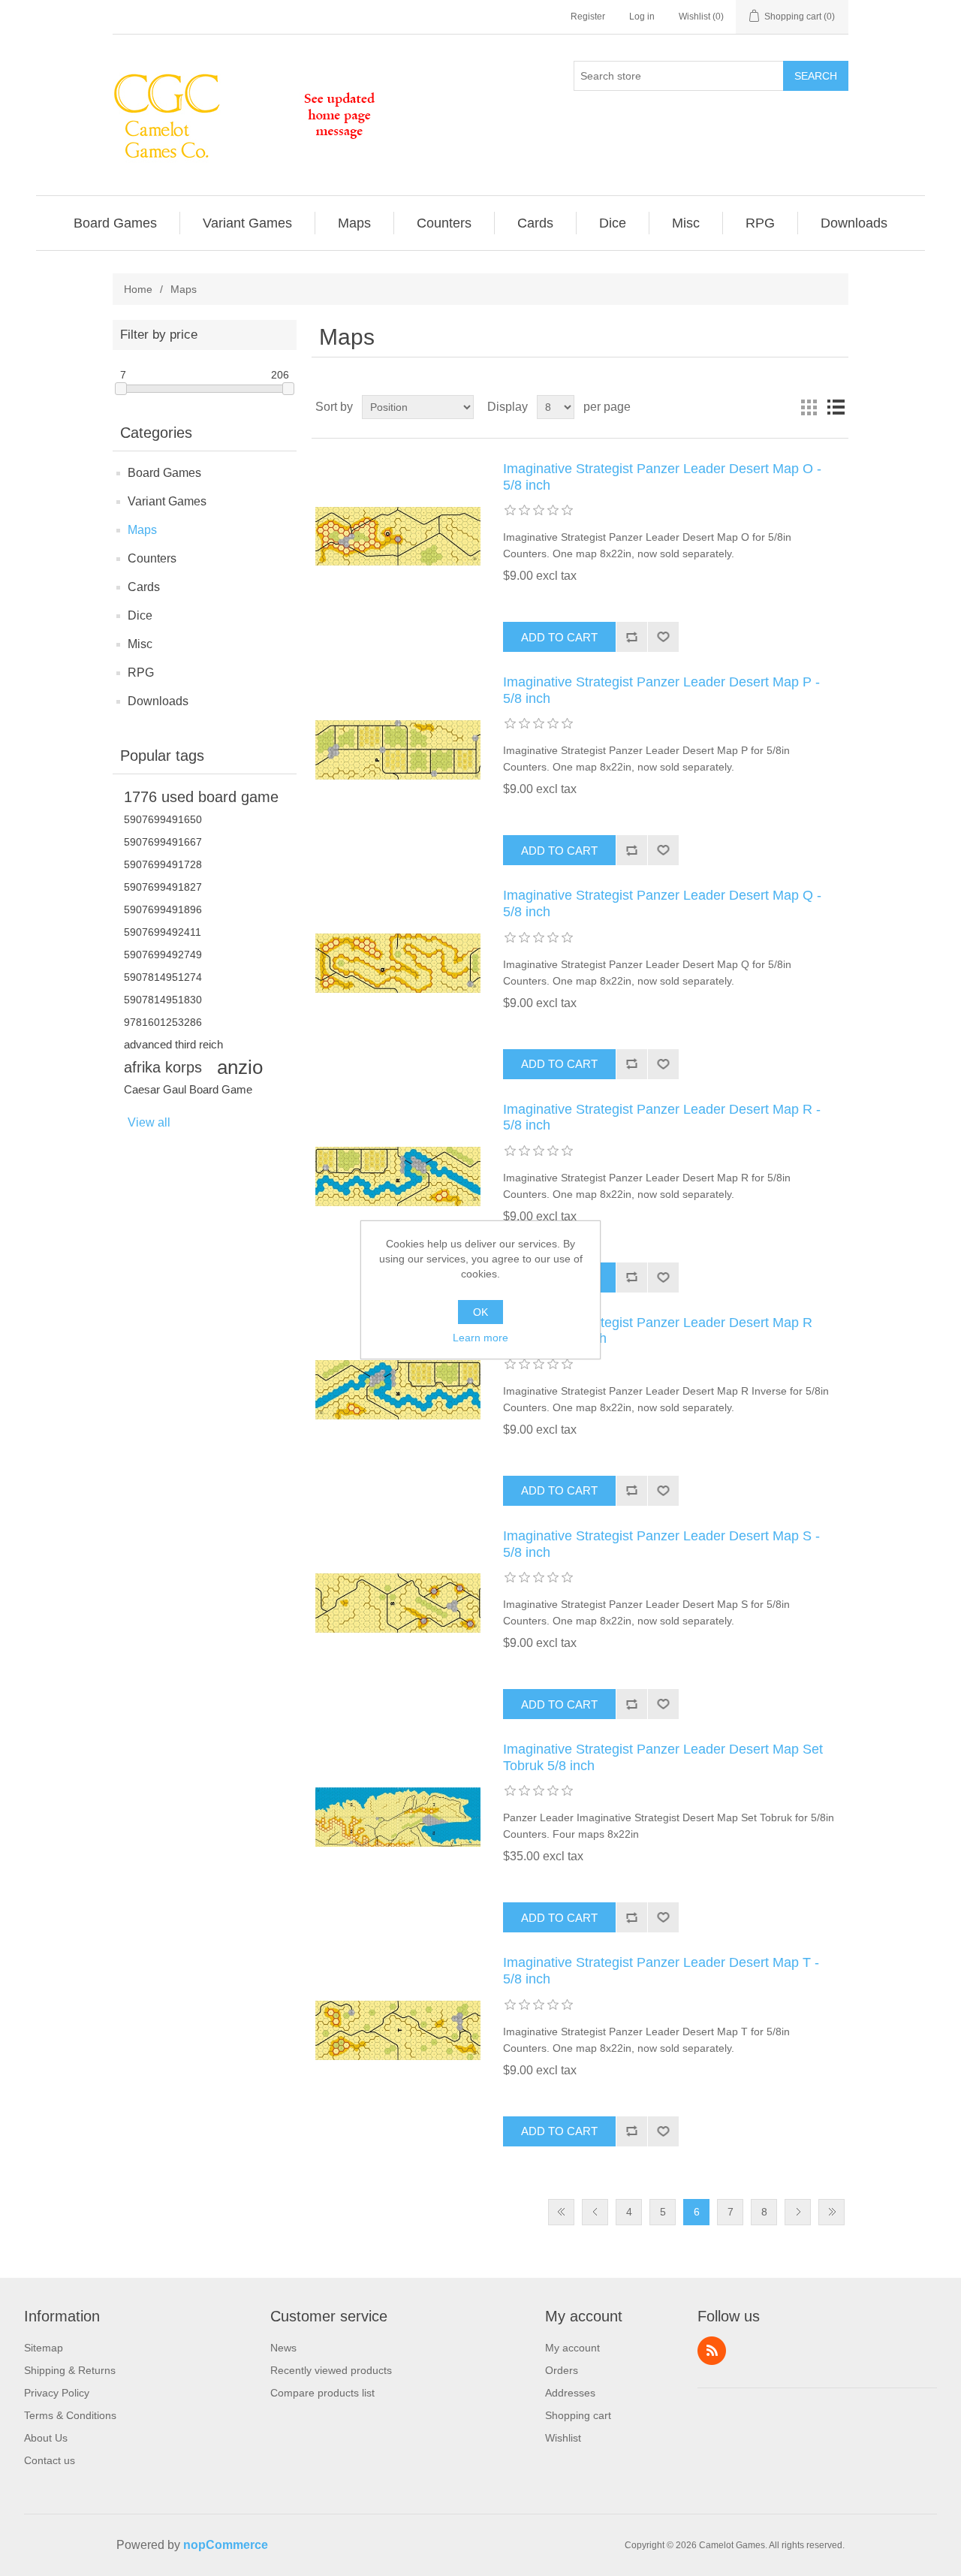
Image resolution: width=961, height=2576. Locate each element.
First (561, 2212)
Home (138, 289)
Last (831, 2212)
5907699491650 (163, 819)
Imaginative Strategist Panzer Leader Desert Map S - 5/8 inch (661, 1544)
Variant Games (167, 501)
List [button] (836, 407)
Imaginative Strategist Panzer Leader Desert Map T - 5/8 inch (661, 1971)
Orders (562, 2370)
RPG (141, 673)
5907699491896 (163, 909)
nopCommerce (226, 2545)
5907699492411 (163, 932)
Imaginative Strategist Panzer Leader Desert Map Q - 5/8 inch (662, 903)
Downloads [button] (854, 223)
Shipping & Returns (70, 2370)
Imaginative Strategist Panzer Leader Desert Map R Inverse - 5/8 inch (658, 1331)
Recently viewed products (331, 2370)
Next (798, 2212)
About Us (46, 2438)
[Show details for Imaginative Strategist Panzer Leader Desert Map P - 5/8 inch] (398, 750)
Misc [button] (686, 223)
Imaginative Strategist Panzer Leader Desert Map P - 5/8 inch (661, 690)
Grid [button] (809, 407)
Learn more (480, 1338)
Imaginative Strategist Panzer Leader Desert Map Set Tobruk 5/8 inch (663, 1757)
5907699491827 (163, 887)
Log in (642, 17)
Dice (140, 615)
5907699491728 (163, 864)
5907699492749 (163, 955)
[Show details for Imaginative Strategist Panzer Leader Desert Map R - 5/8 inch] (398, 1177)
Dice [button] (613, 223)
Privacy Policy (57, 2393)
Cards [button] (535, 223)
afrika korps (163, 1067)
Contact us (50, 2460)
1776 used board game (201, 797)
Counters (152, 558)
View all (149, 1122)
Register (588, 17)
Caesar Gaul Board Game (188, 1089)
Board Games (164, 473)
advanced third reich (173, 1044)
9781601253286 (163, 1022)
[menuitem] (116, 223)
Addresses (570, 2393)
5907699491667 (163, 842)
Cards (144, 587)
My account (572, 2348)
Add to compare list (631, 637)
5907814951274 (163, 977)
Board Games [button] (115, 223)
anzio (240, 1067)
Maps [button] (354, 223)
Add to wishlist (663, 637)
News (283, 2348)
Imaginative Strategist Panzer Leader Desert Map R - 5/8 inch (662, 1118)
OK (480, 1312)
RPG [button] (760, 223)
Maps (142, 530)
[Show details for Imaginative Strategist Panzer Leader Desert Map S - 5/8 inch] (398, 1603)
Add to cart (559, 637)
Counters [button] (444, 223)
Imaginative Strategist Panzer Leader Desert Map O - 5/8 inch (662, 477)
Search (816, 76)
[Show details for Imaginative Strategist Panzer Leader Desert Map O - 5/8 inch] (398, 536)
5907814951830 (163, 1000)
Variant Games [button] (247, 223)
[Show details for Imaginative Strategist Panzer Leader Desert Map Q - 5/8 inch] (398, 963)
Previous (595, 2212)
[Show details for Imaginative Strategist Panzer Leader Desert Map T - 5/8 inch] (398, 2030)
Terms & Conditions (70, 2415)
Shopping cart (578, 2415)
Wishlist (563, 2438)
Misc (140, 644)
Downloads (158, 701)
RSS (712, 2351)
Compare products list (322, 2393)
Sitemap (44, 2348)
